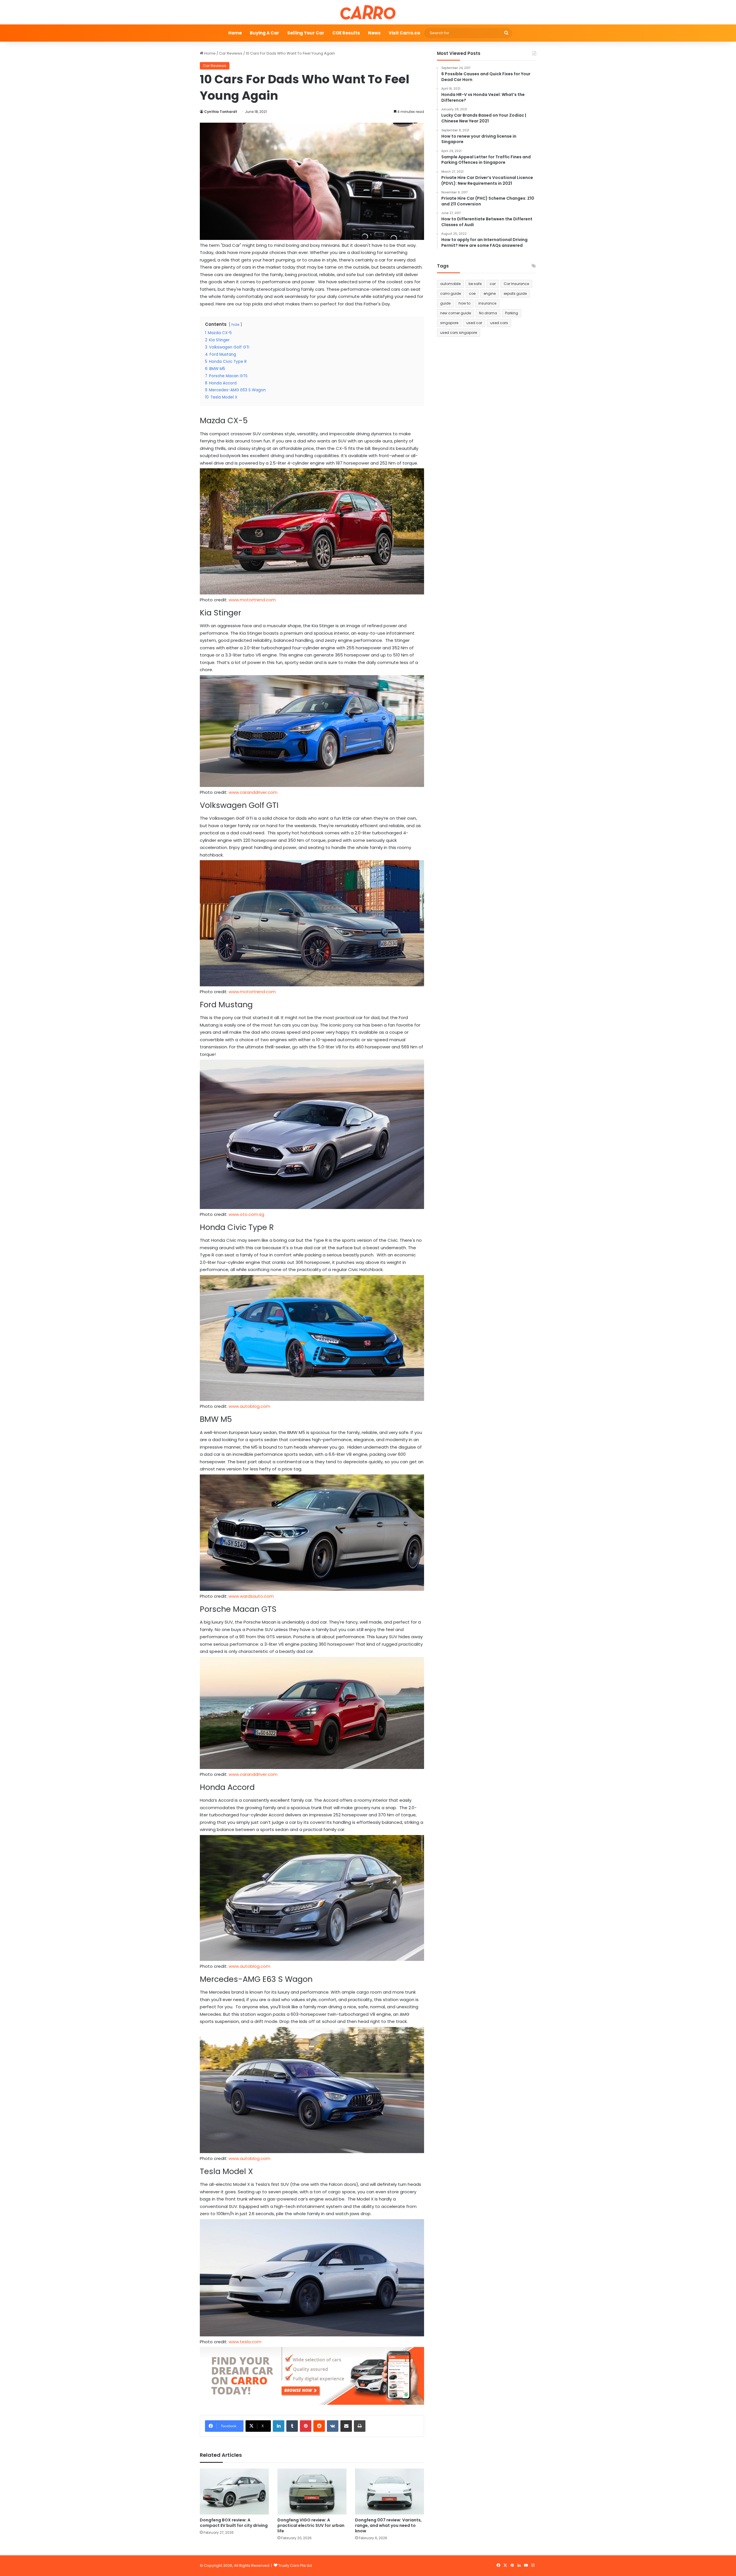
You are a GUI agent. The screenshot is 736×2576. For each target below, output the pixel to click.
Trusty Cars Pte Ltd (295, 2566)
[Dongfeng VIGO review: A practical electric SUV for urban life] (312, 2492)
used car (474, 323)
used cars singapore (459, 333)
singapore (449, 323)
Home (235, 33)
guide (445, 303)
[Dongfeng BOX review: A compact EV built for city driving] (234, 2492)
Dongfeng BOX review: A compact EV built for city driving (234, 2523)
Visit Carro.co (404, 33)
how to (464, 303)
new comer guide (456, 313)
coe (472, 293)
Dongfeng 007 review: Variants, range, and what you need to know (388, 2525)
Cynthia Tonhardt (221, 112)
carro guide (451, 293)
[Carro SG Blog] (368, 12)
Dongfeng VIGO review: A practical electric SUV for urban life (311, 2525)
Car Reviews (231, 53)
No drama (488, 313)
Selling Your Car (306, 33)
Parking (512, 313)
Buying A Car (264, 33)
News (374, 33)
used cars (499, 323)
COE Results (346, 33)
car (493, 284)
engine (490, 293)
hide (235, 325)
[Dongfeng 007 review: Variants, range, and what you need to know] (390, 2492)
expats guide (515, 293)
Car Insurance (516, 284)
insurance (487, 303)
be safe (475, 284)
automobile (450, 284)
